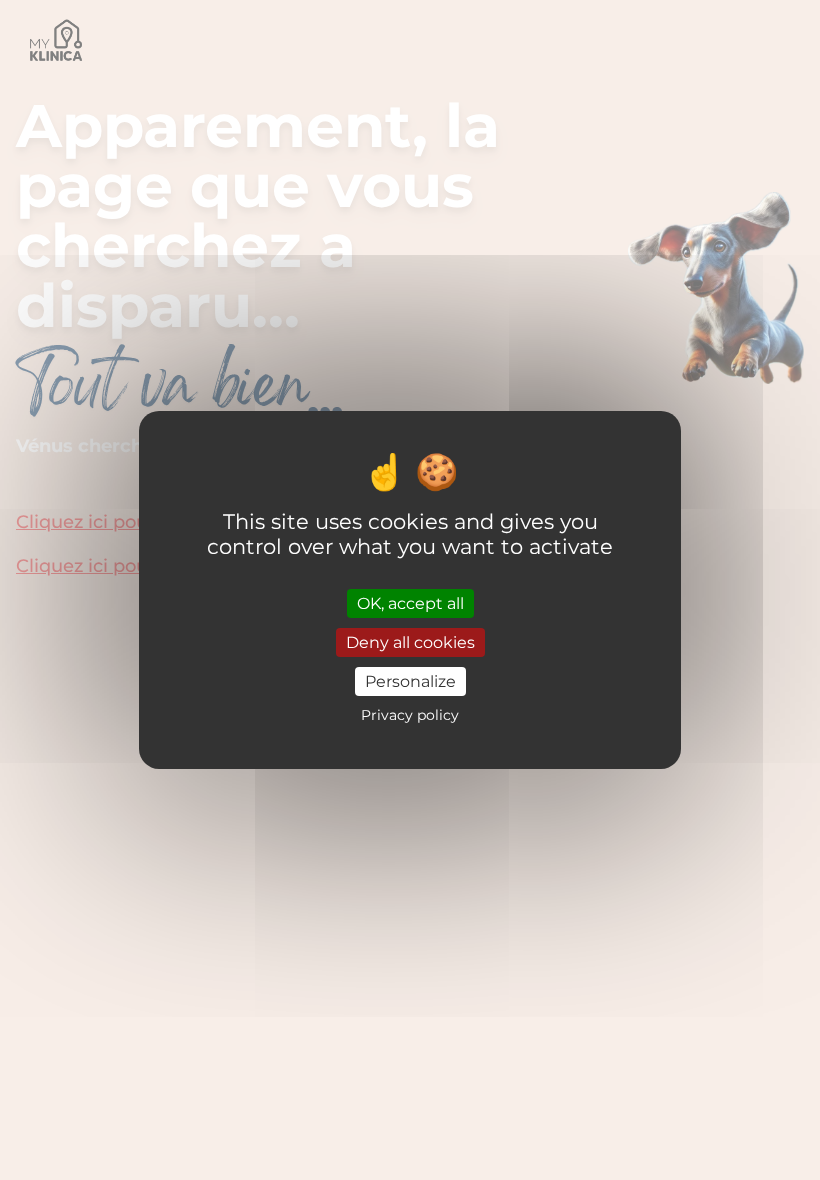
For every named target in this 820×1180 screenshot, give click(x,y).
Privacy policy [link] (410, 715)
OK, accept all (410, 602)
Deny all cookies (410, 642)
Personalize (410, 681)
